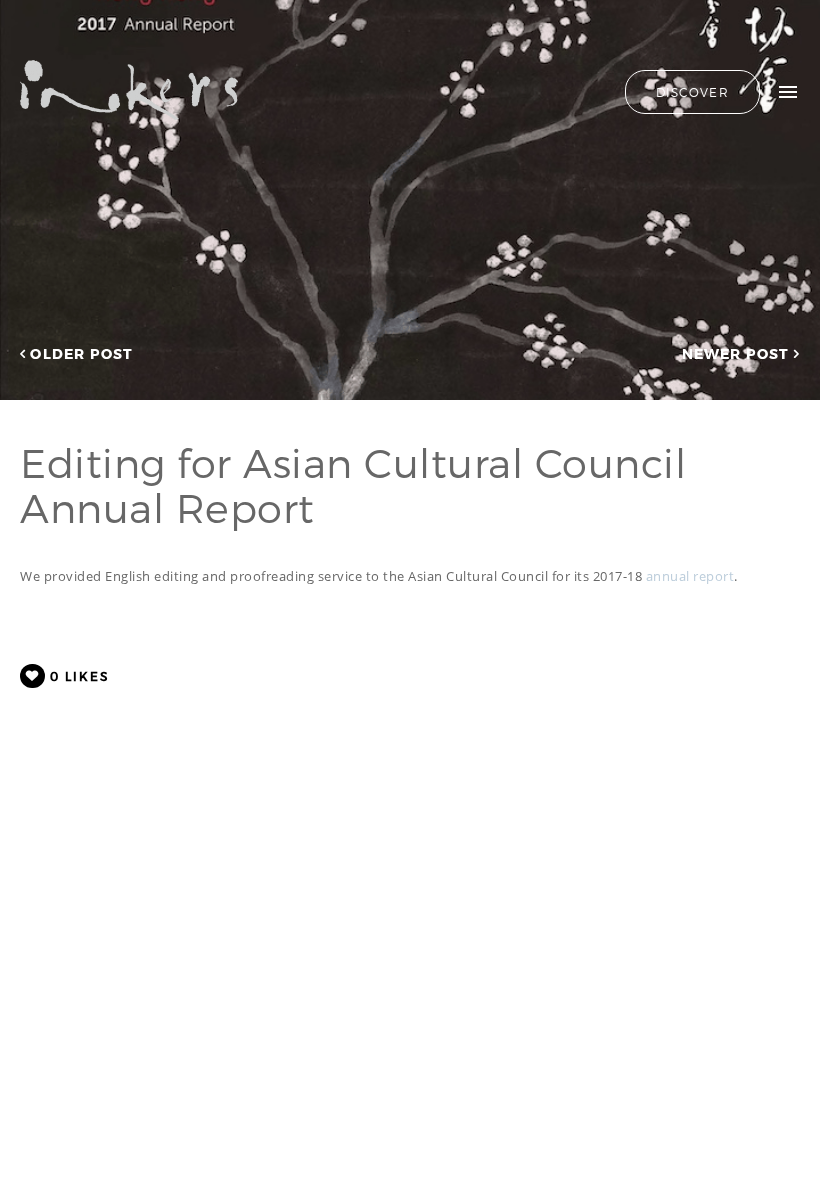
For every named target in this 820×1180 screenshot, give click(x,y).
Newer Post (738, 353)
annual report (690, 576)
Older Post (79, 353)
